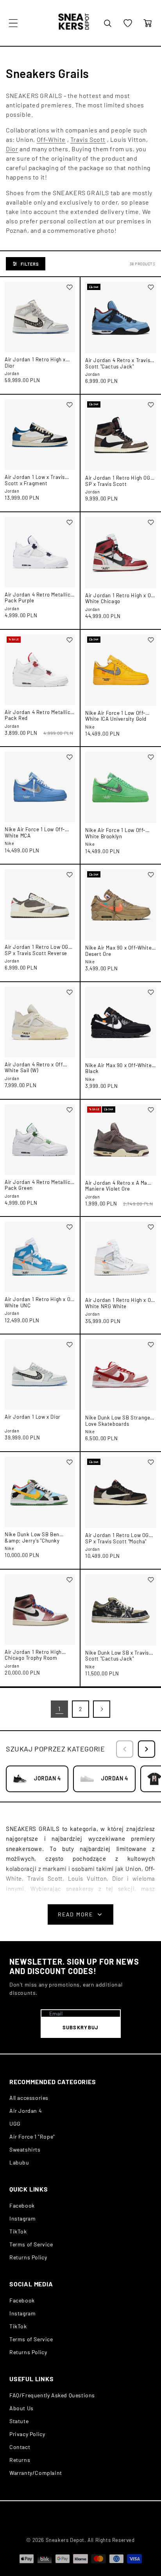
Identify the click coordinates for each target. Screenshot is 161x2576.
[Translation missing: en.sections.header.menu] (13, 23)
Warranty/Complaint (36, 2473)
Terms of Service (31, 2244)
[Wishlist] (128, 23)
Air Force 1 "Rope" (32, 2136)
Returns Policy (28, 2257)
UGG (15, 2124)
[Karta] (148, 23)
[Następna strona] (102, 1709)
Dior (12, 149)
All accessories (29, 2098)
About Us (21, 2408)
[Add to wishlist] (70, 287)
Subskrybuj (81, 2027)
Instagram (22, 2218)
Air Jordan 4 (26, 2111)
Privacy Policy (27, 2434)
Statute (19, 2421)
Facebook (22, 2205)
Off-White (51, 139)
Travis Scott (88, 139)
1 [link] (59, 1709)
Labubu (19, 2162)
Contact (20, 2447)
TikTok (18, 2231)
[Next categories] (147, 1749)
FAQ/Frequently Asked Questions (52, 2395)
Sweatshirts (25, 2149)
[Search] (107, 23)
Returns (20, 2460)
